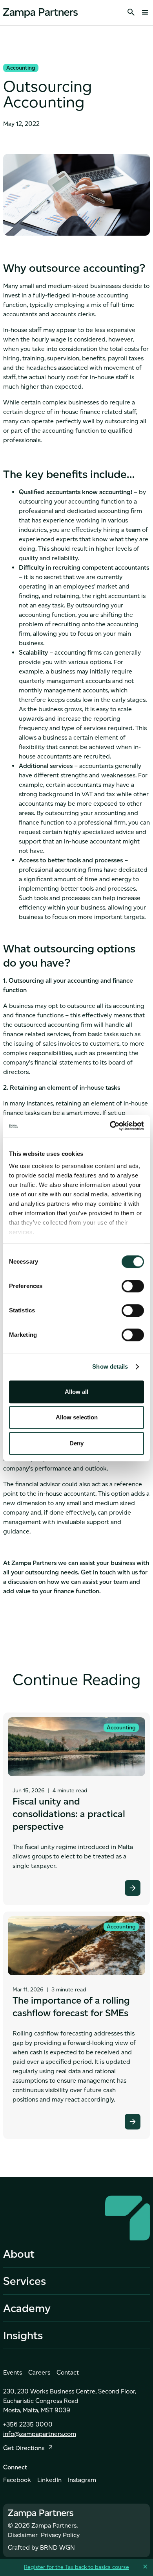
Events (13, 2372)
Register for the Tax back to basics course (76, 2567)
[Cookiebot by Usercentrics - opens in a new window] (110, 1126)
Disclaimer (23, 2535)
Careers (39, 2372)
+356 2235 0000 (28, 2424)
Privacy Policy (60, 2535)
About (19, 2254)
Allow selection (77, 1417)
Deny (76, 1443)
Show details (110, 1366)
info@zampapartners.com (40, 2434)
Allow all (76, 1392)
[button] (143, 13)
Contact (68, 2372)
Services (25, 2281)
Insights (23, 2335)
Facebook (17, 2480)
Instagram (82, 2480)
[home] (40, 12)
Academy (27, 2308)
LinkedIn (49, 2480)
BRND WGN (57, 2547)
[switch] (133, 1286)
